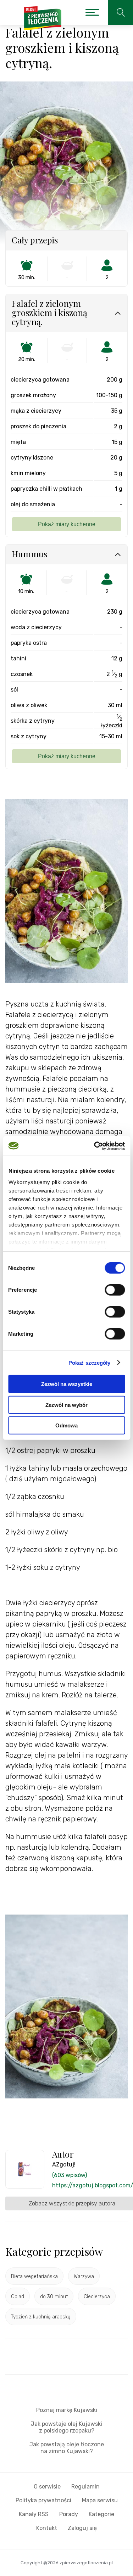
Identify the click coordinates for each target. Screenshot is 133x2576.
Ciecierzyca (97, 2297)
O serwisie (47, 2487)
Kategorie (101, 2514)
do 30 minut (54, 2297)
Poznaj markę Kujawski (67, 2410)
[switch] (115, 1290)
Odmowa (66, 1425)
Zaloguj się (82, 2528)
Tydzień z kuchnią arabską (41, 2317)
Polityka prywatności (43, 2500)
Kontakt (47, 2528)
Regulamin (85, 2487)
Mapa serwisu (100, 2500)
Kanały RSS (34, 2514)
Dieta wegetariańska (34, 2276)
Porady (69, 2514)
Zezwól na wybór (66, 1405)
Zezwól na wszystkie (67, 1384)
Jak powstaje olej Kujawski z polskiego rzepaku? (66, 2427)
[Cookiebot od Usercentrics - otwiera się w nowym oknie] (95, 1146)
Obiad (18, 2297)
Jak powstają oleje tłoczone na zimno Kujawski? (67, 2448)
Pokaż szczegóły (90, 1362)
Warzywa (84, 2276)
